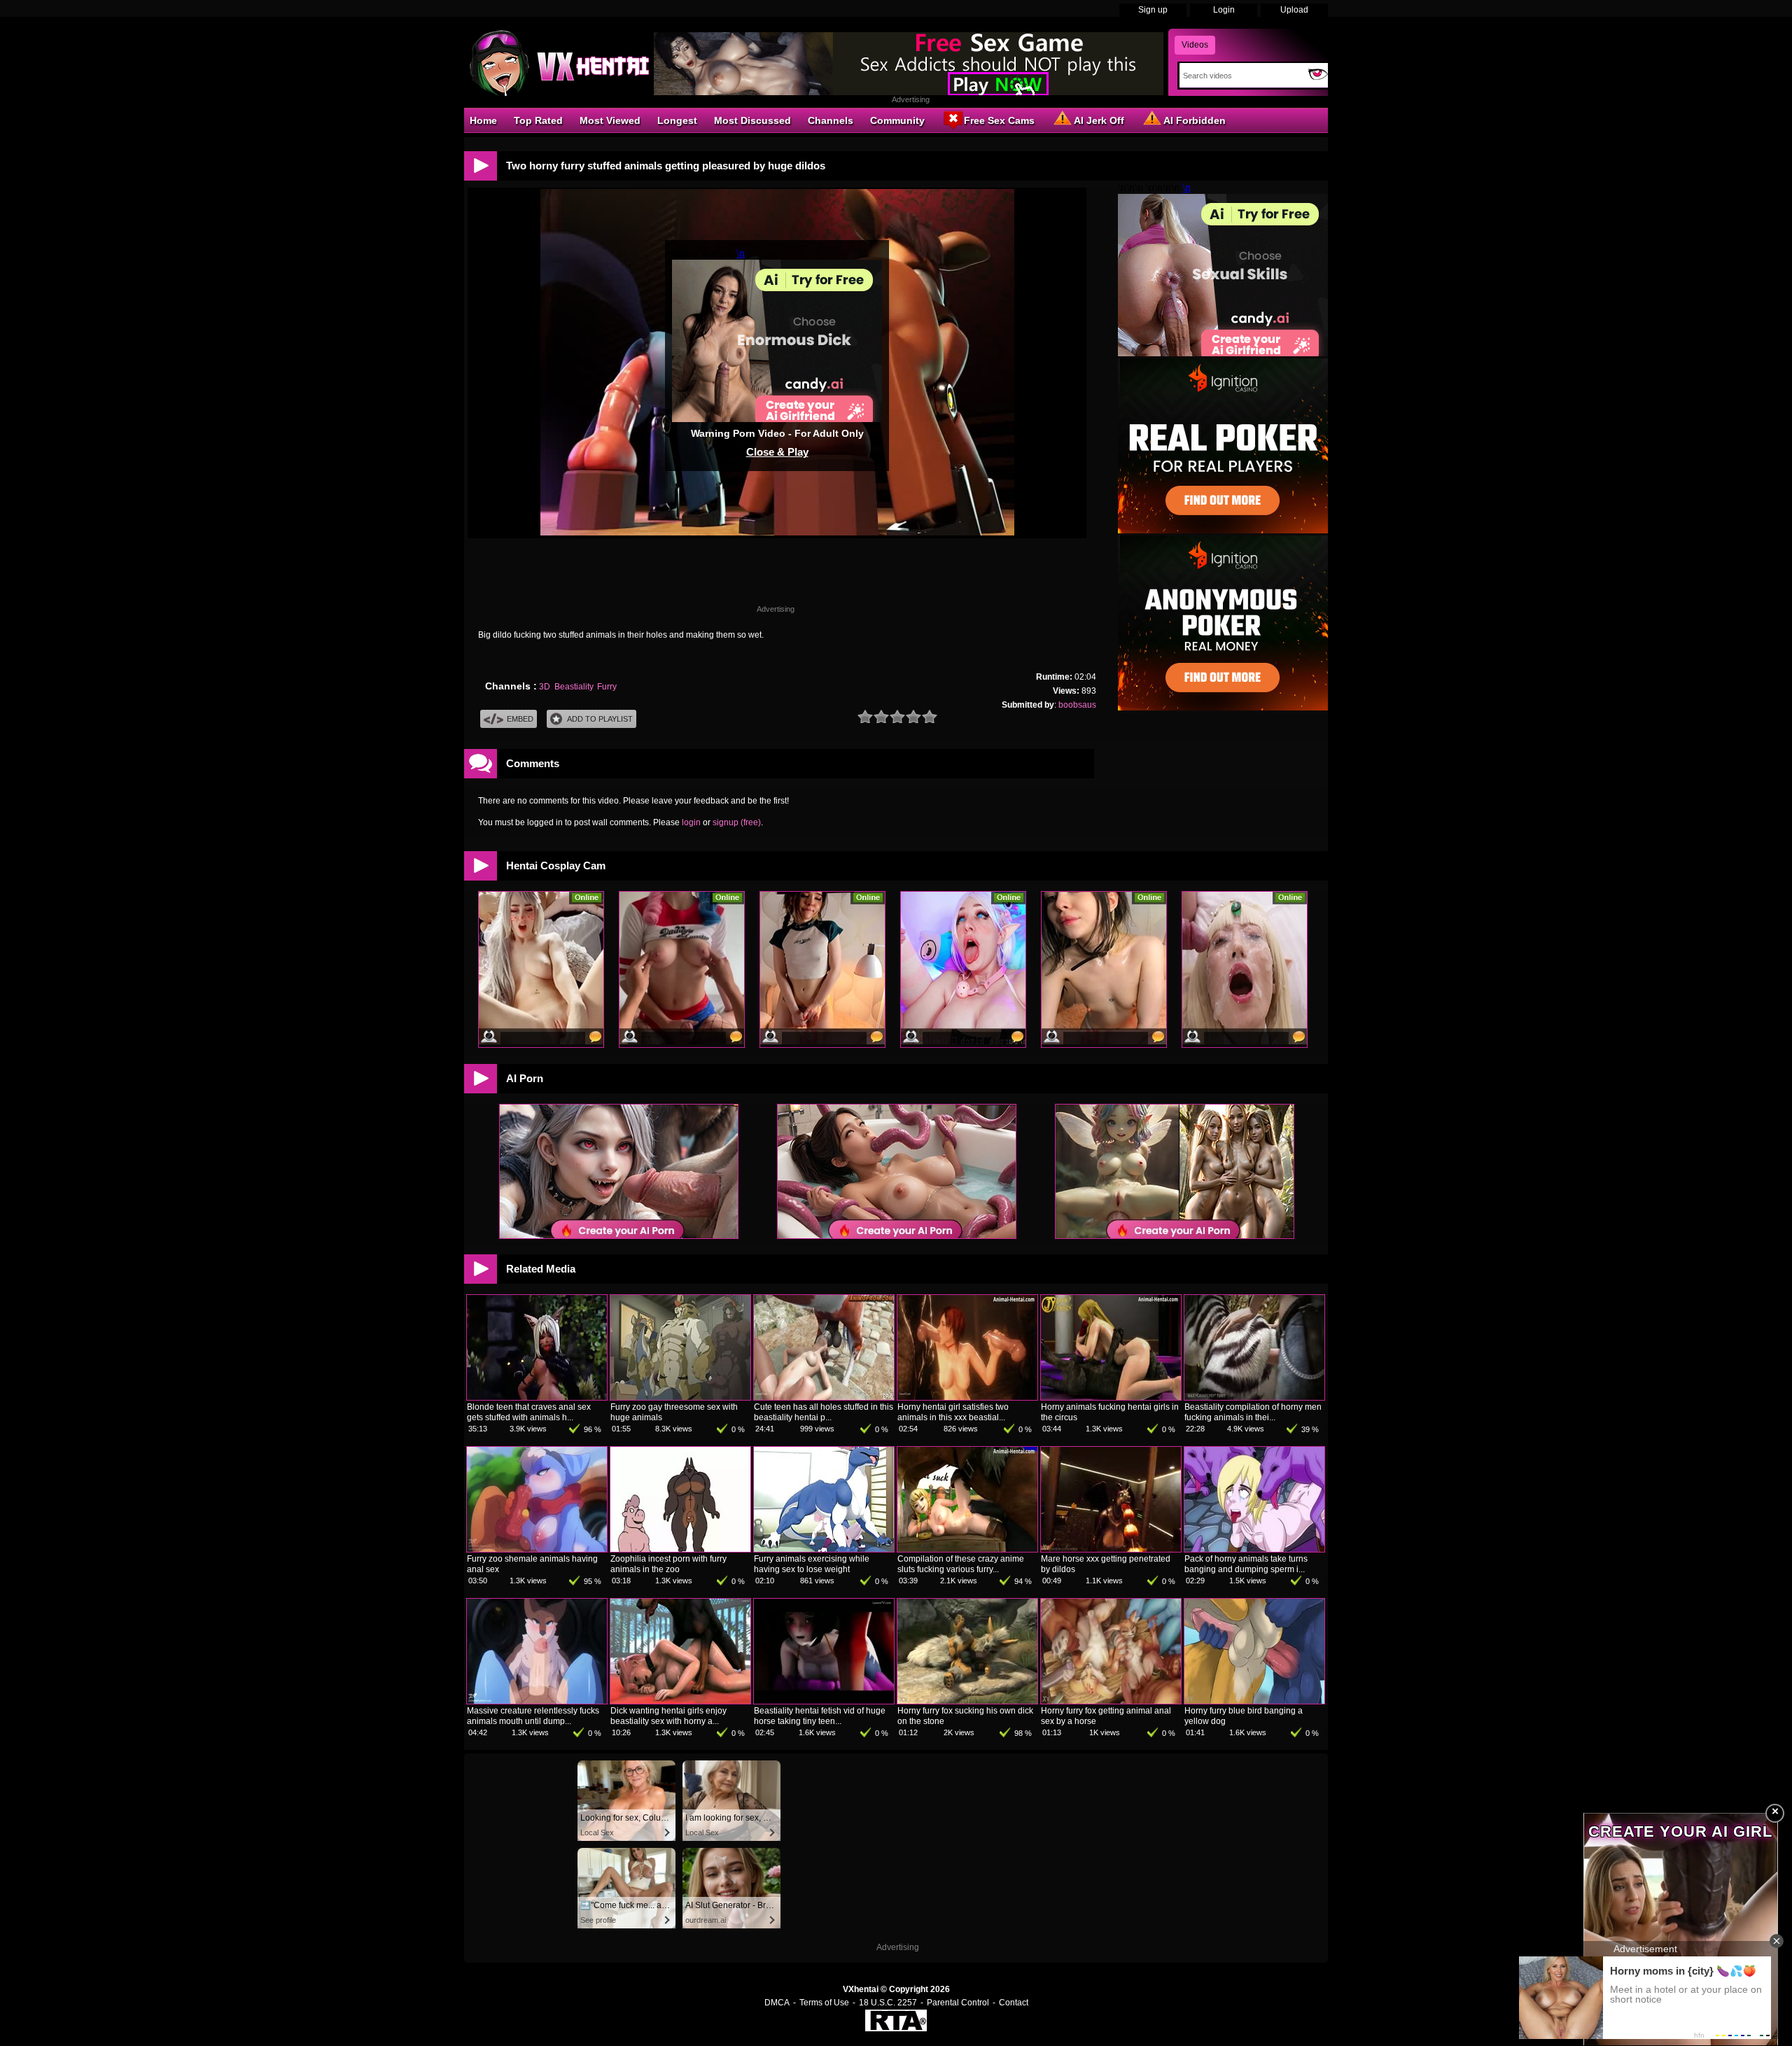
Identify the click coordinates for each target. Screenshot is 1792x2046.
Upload (1294, 10)
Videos (1195, 45)
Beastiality (574, 687)
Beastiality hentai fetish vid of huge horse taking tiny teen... (820, 1716)
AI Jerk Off (1099, 120)
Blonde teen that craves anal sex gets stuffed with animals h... (529, 1412)
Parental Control (958, 2003)
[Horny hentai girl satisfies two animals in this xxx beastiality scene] (967, 1397)
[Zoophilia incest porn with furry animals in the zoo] (680, 1549)
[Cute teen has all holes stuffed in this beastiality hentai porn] (824, 1397)
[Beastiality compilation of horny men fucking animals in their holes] (1254, 1397)
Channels (831, 120)
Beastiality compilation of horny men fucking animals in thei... (1253, 1412)
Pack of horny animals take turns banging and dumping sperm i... (1246, 1564)
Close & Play (777, 452)
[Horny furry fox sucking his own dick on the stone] (967, 1701)
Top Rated (538, 120)
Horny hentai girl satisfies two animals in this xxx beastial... (953, 1412)
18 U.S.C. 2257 (888, 2003)
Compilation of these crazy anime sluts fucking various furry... (961, 1564)
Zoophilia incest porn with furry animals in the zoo (668, 1564)
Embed (520, 719)
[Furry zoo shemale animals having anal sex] (537, 1549)
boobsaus (1077, 705)
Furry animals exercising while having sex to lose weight (812, 1564)
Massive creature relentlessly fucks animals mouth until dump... (533, 1716)
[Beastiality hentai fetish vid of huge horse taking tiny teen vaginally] (824, 1701)
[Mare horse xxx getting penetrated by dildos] (1111, 1549)
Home (483, 120)
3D (545, 687)
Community (897, 120)
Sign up (1153, 10)
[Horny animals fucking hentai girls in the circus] (1111, 1397)
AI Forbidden (1195, 120)
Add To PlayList (600, 719)
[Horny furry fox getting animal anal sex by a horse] (1111, 1701)
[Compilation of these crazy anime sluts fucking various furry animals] (967, 1549)
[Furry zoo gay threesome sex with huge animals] (680, 1397)
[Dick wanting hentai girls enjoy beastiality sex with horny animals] (680, 1701)
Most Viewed (610, 120)
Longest (677, 120)
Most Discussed (752, 120)
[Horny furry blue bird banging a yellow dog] (1254, 1701)
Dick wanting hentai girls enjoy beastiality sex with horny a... (668, 1716)
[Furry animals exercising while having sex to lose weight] (824, 1549)
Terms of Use (824, 2003)
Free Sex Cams (999, 120)
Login (1224, 10)
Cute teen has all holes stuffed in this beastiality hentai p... (824, 1412)
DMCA (777, 2003)
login (691, 822)
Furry (607, 687)
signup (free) (737, 822)
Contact (1014, 2003)
